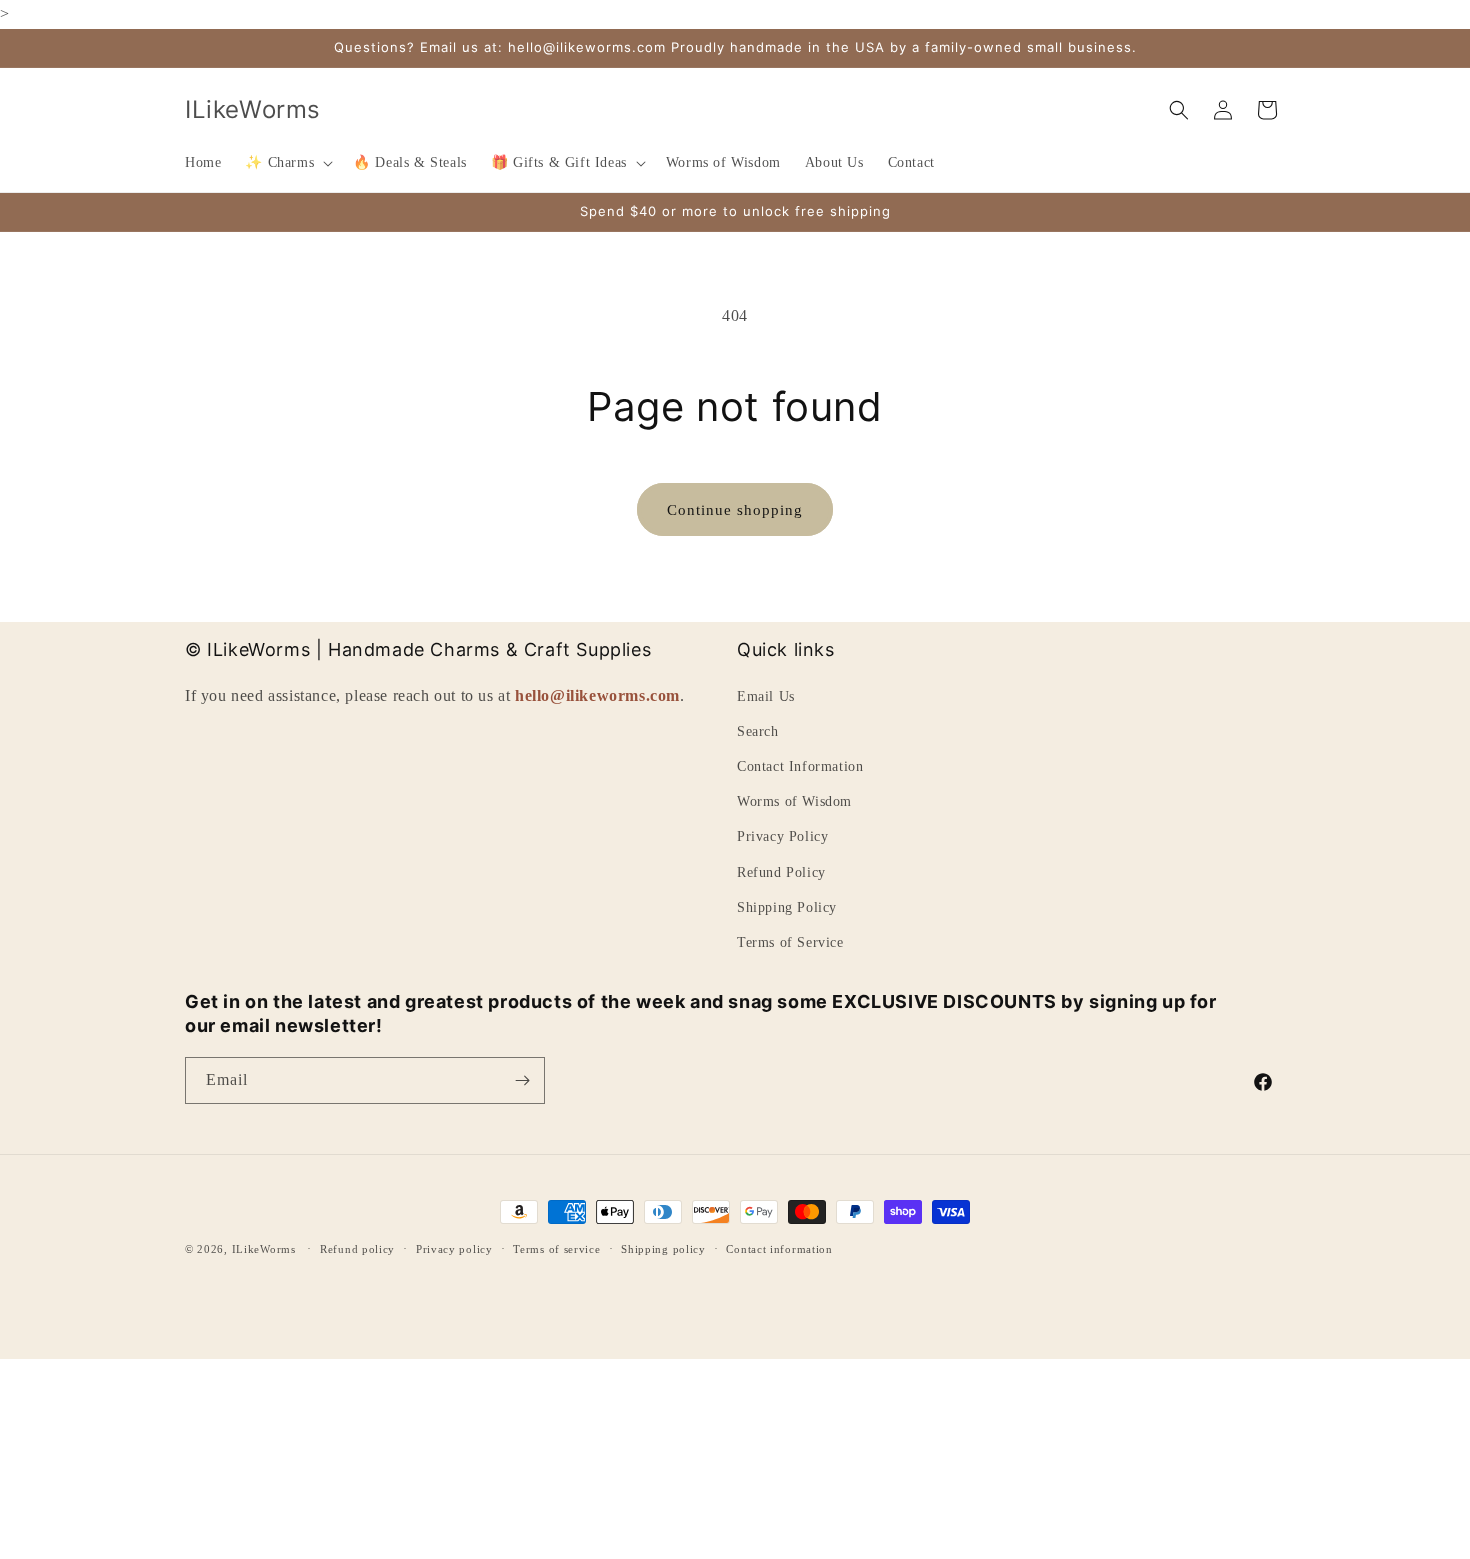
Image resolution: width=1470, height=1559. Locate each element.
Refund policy (357, 1249)
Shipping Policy (787, 907)
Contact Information (800, 766)
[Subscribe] (522, 1080)
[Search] (1179, 110)
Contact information (779, 1249)
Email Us (766, 696)
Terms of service (556, 1249)
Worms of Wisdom (794, 801)
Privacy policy (454, 1249)
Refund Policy (781, 872)
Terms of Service (790, 942)
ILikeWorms (264, 1249)
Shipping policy (663, 1249)
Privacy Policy (782, 836)
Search (758, 731)
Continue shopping (735, 510)
